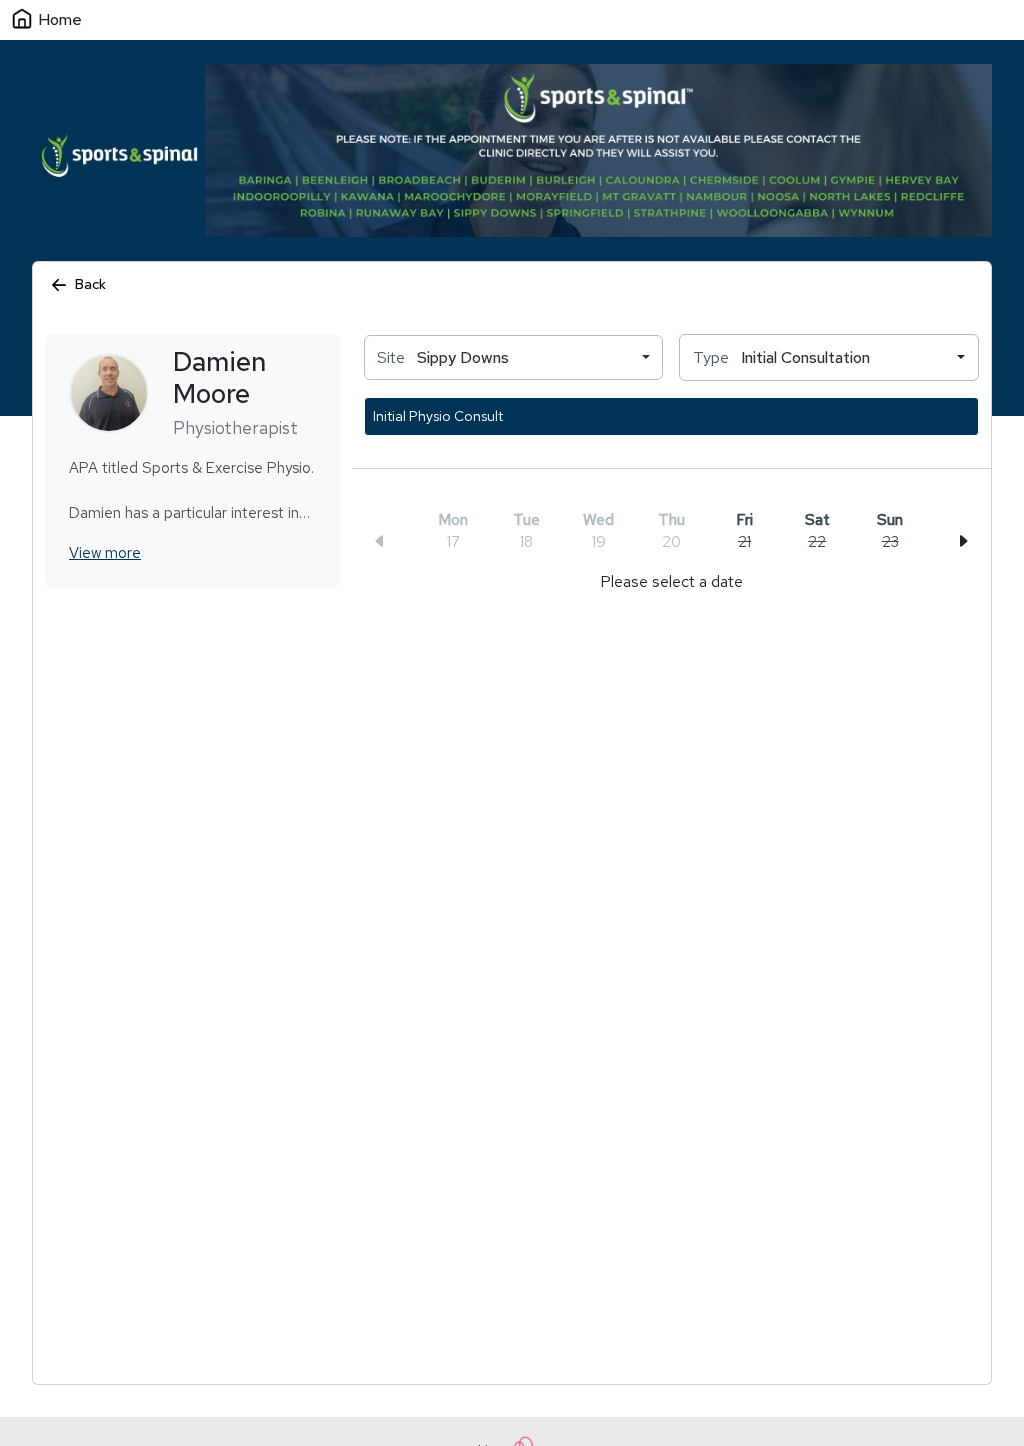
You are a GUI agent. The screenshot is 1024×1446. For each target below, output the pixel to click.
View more (105, 553)
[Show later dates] (963, 541)
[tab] (744, 531)
